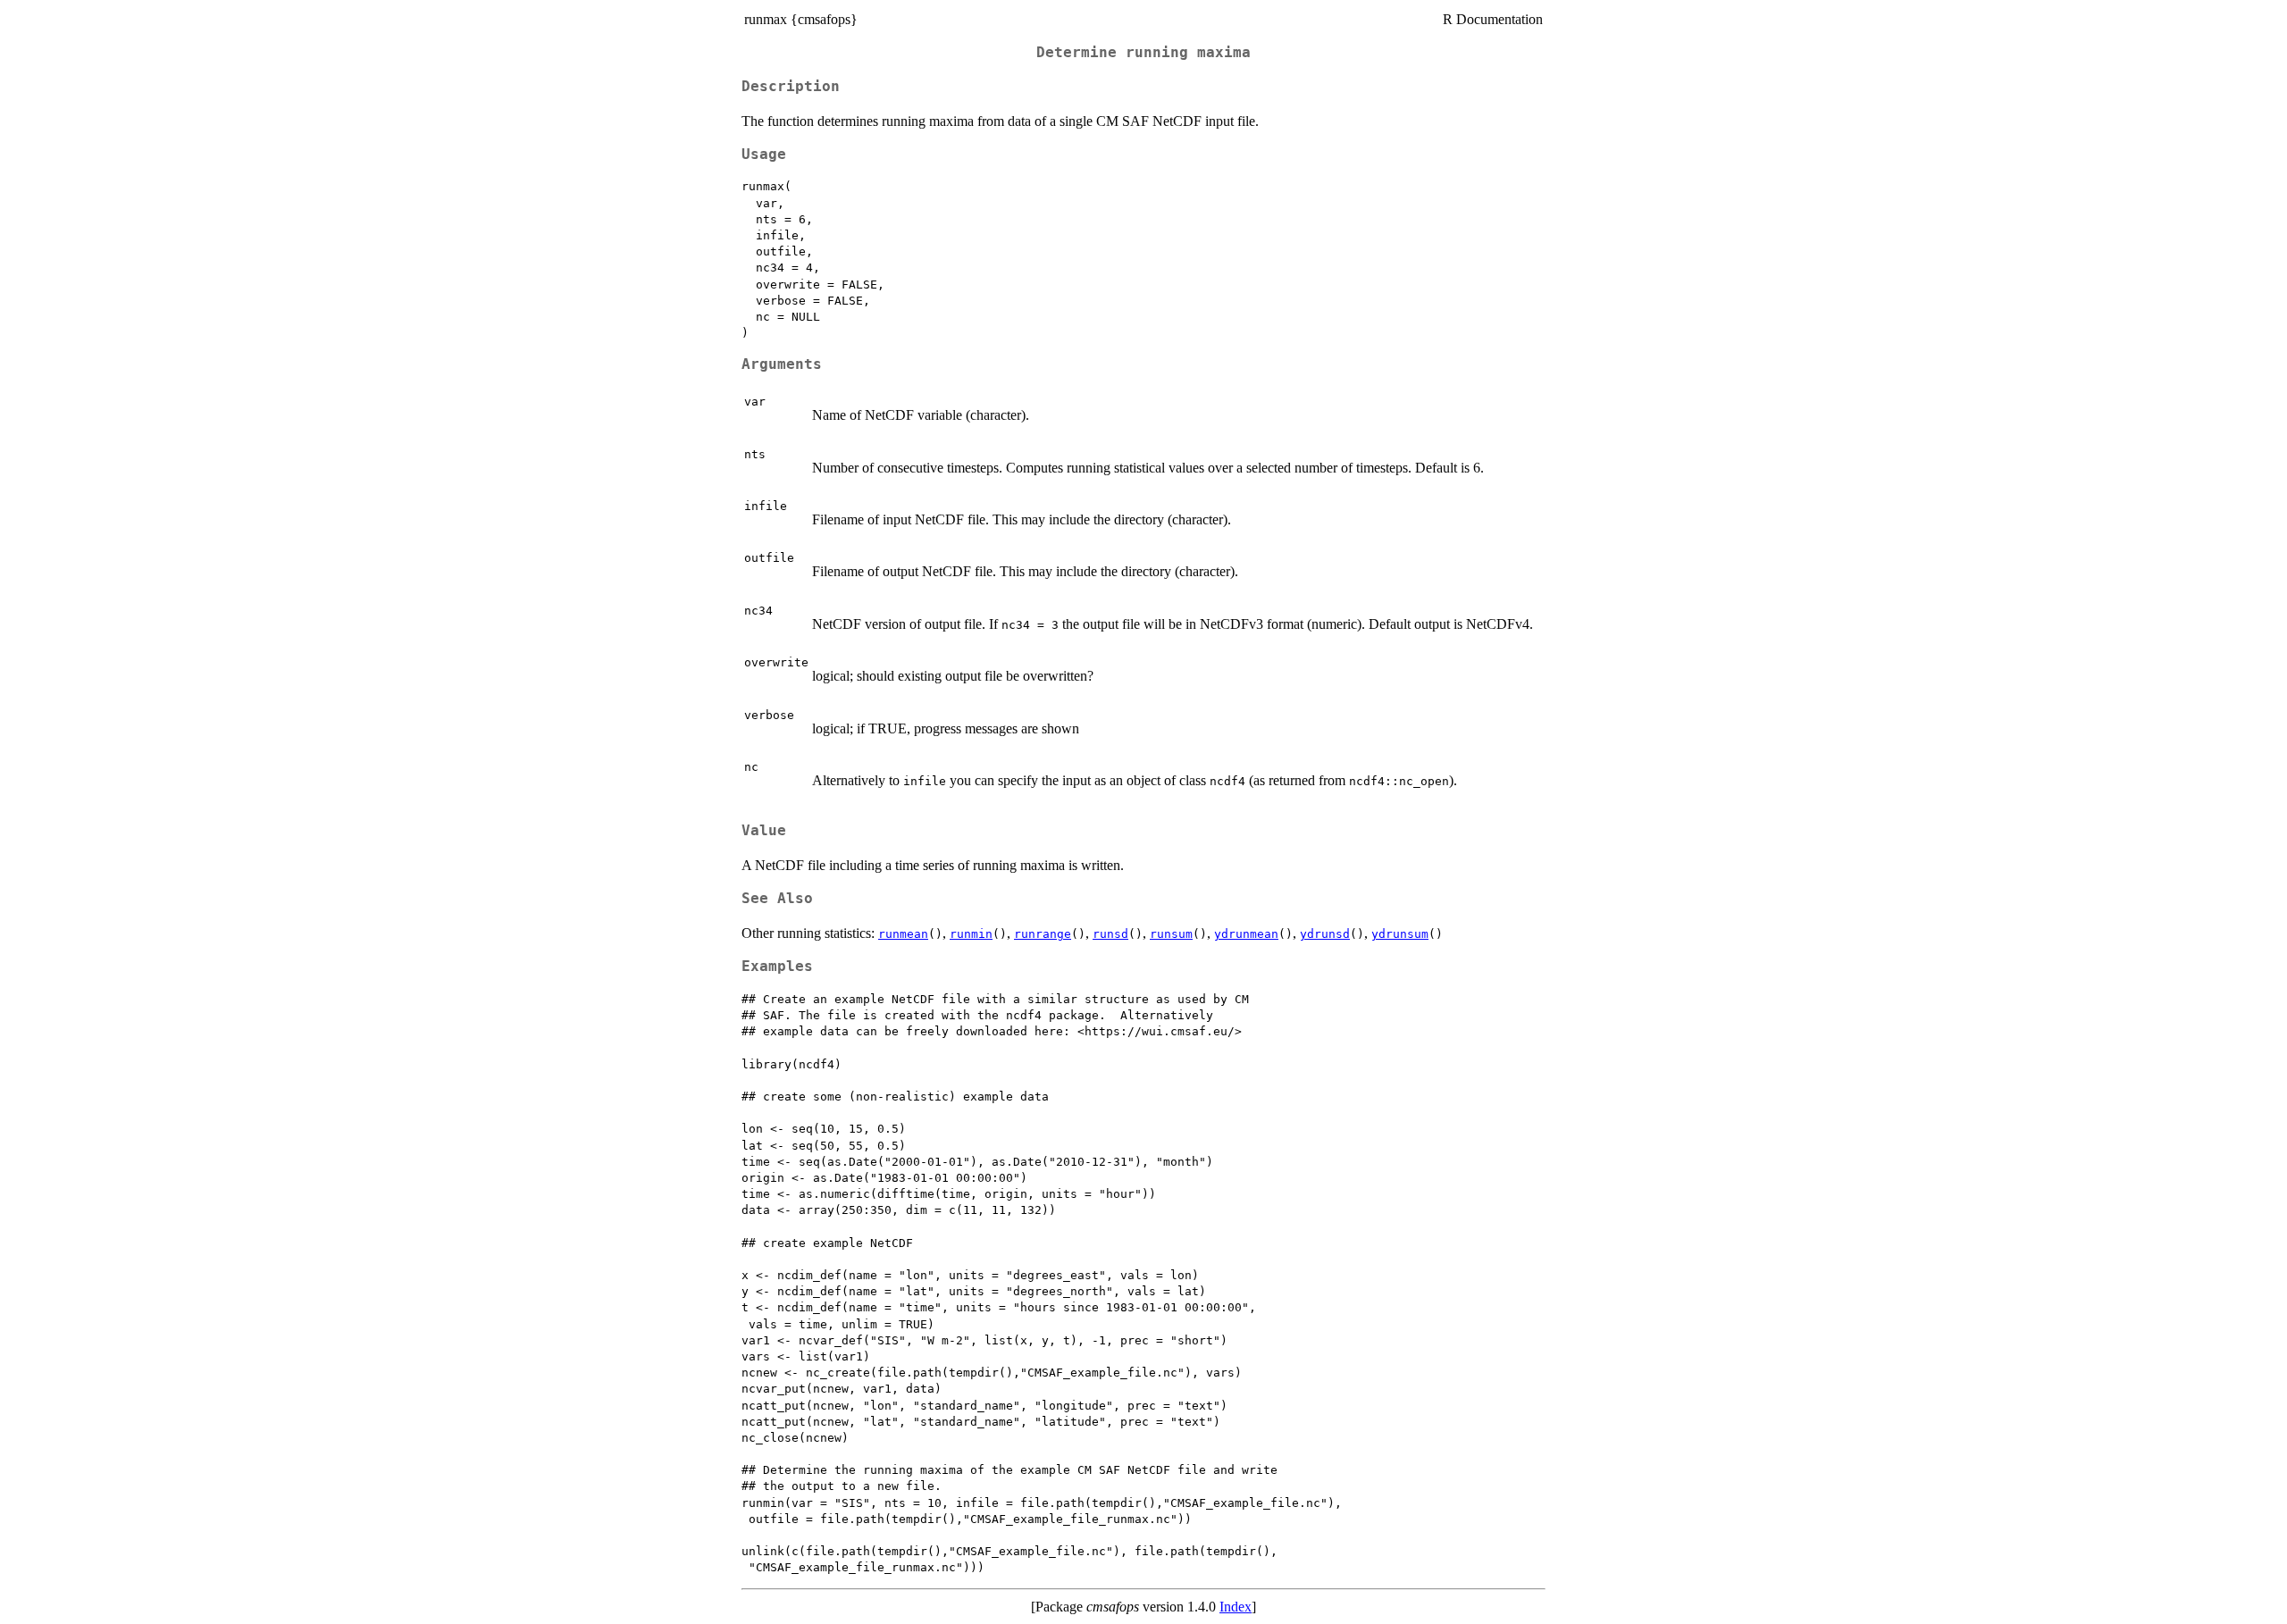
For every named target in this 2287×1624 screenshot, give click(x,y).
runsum (1171, 934)
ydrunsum (1400, 934)
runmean (903, 934)
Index (1236, 1607)
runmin (971, 934)
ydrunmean (1246, 934)
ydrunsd (1325, 934)
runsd (1110, 934)
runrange (1043, 934)
